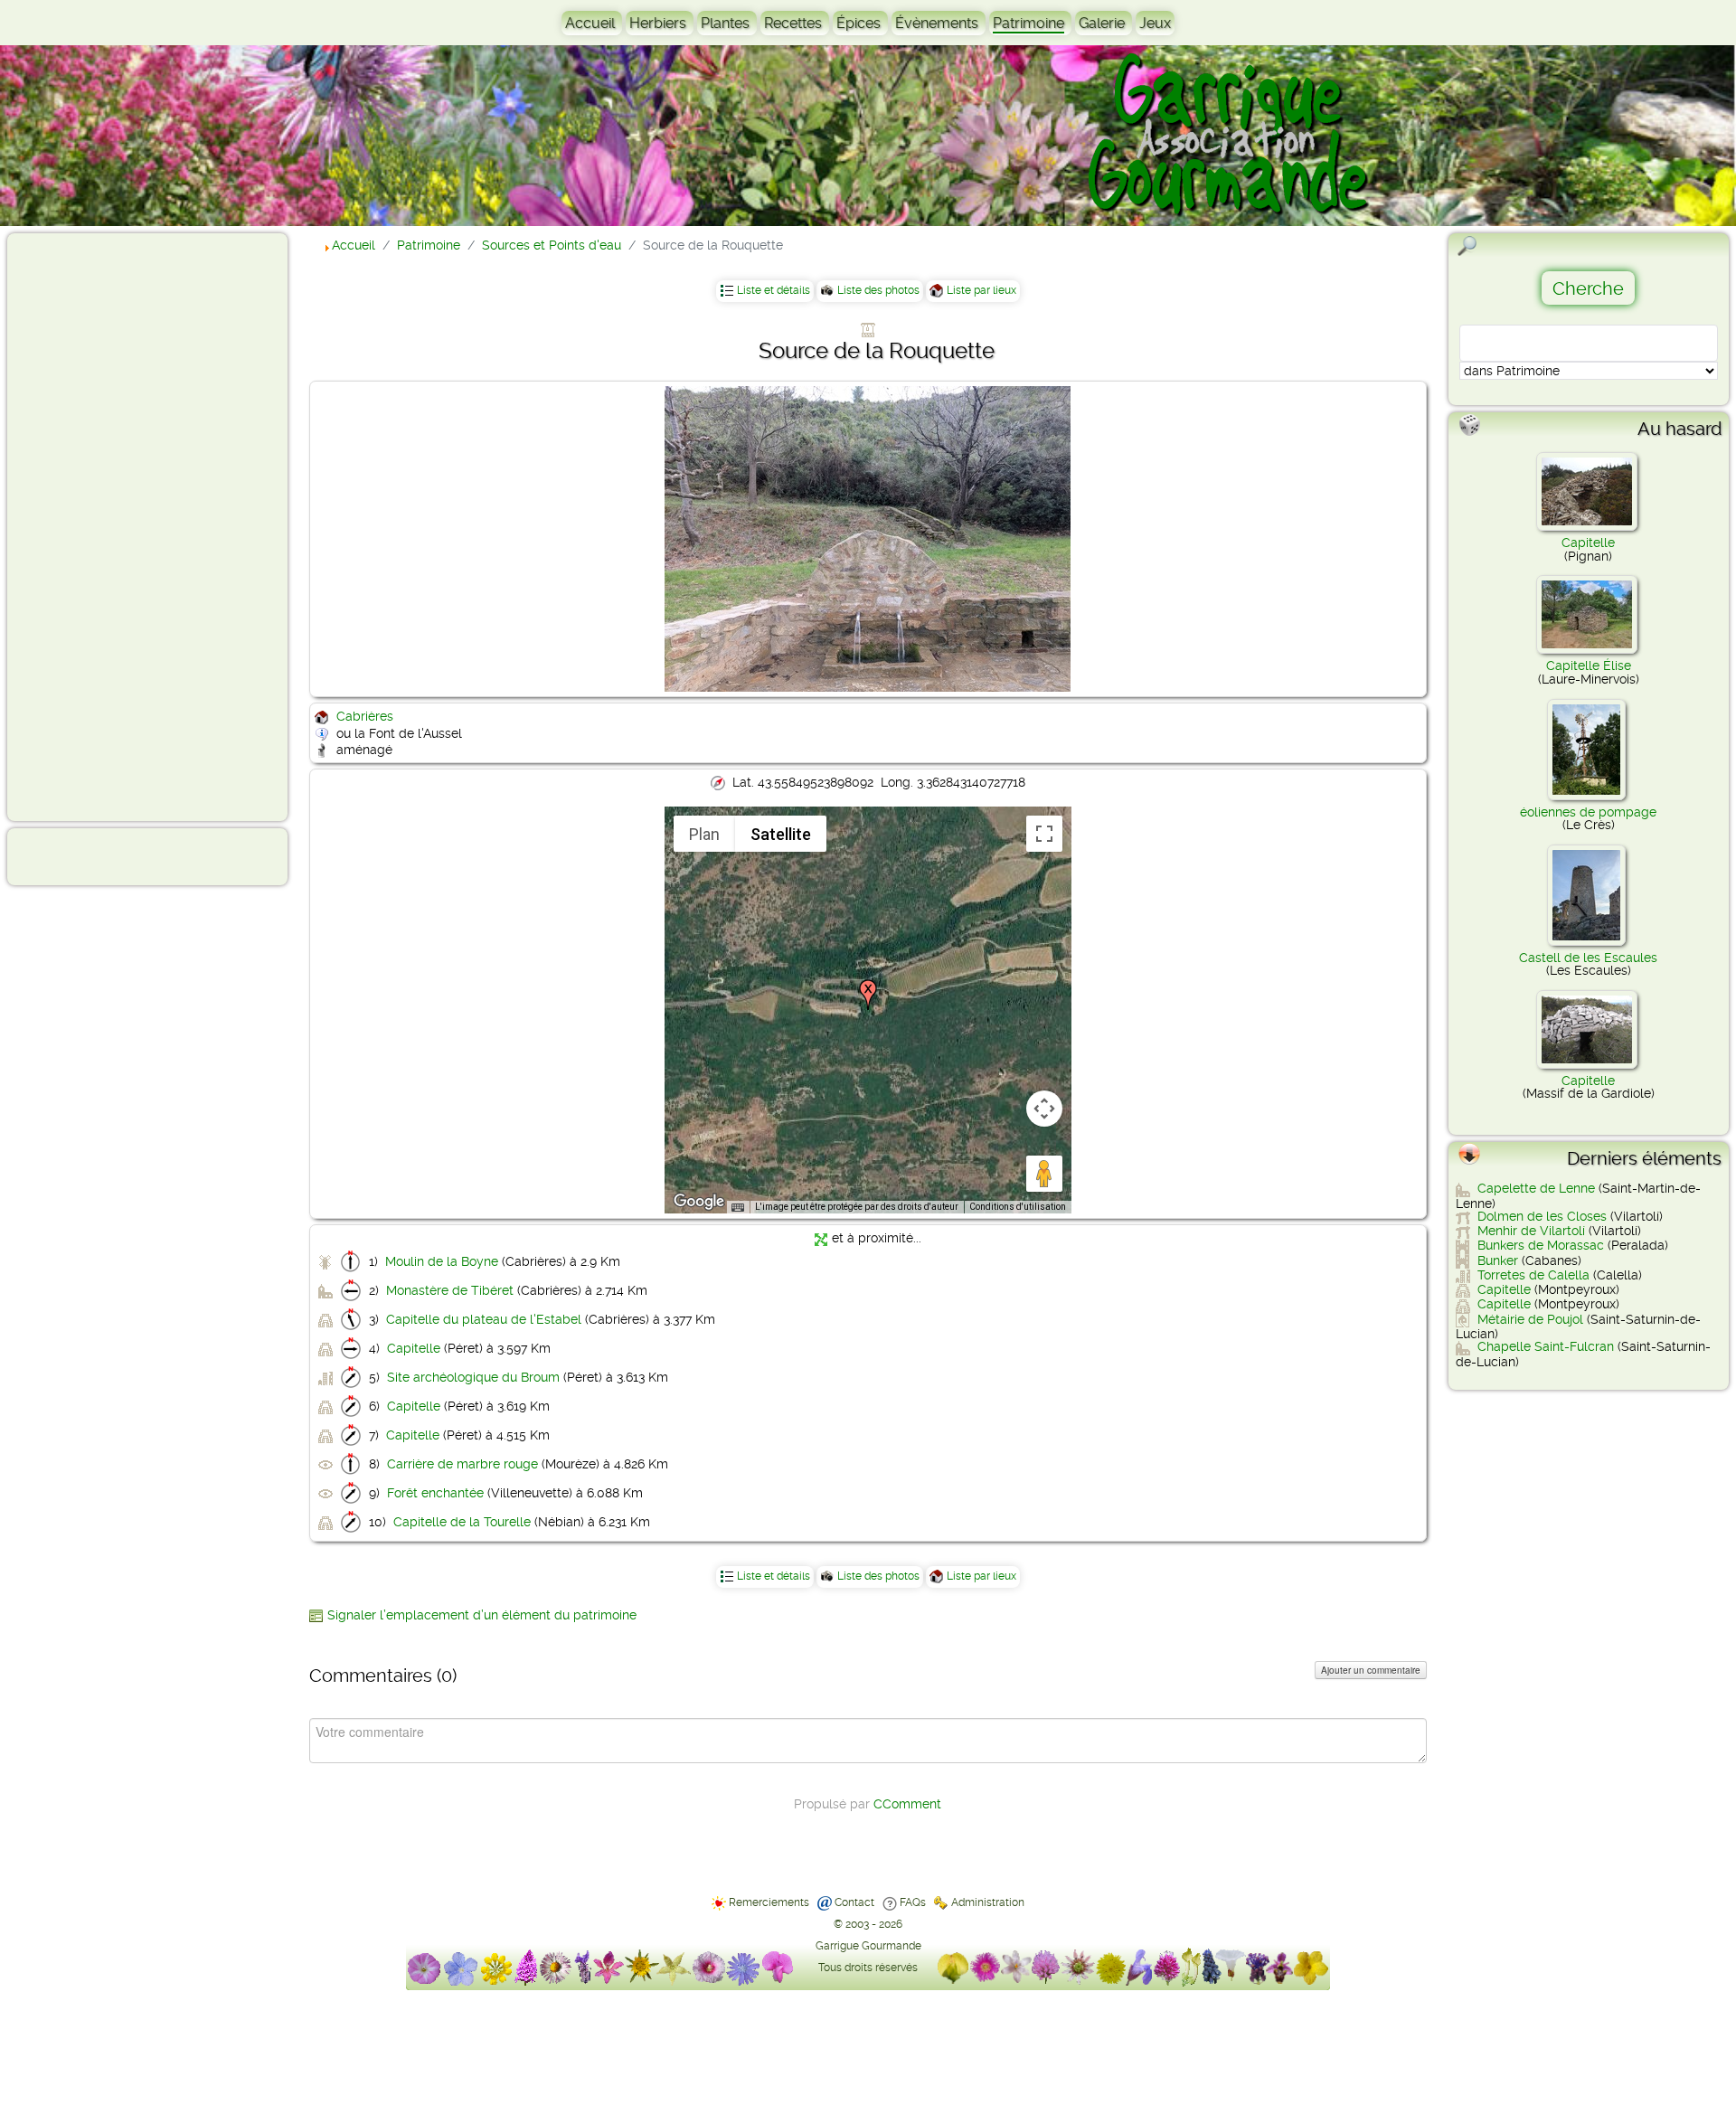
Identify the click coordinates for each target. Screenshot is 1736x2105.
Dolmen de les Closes (1542, 1216)
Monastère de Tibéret (450, 1290)
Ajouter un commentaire (1371, 1670)
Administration (988, 1902)
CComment (907, 1804)
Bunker (1498, 1260)
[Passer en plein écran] (1044, 834)
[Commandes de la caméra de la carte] (1044, 1109)
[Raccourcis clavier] (738, 1208)
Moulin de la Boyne (442, 1261)
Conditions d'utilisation (1018, 1207)
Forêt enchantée (435, 1493)
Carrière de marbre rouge (462, 1464)
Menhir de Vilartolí (1531, 1231)
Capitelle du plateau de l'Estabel (484, 1319)
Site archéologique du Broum (473, 1377)
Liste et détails (774, 290)
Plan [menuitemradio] (704, 834)
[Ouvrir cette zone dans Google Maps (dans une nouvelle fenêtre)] (699, 1202)
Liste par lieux (981, 290)
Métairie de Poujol (1530, 1319)
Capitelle (414, 1348)
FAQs (913, 1902)
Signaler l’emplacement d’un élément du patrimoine (482, 1615)
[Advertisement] (87, 526)
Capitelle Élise (1589, 665)
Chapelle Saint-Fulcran (1546, 1346)
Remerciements (769, 1902)
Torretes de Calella (1533, 1275)
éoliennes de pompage (1588, 812)
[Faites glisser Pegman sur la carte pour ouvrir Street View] (1044, 1174)
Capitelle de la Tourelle (462, 1522)
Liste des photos (878, 290)
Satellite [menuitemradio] (781, 834)
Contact (854, 1902)
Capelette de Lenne (1536, 1188)
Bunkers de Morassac (1541, 1245)
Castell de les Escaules (1588, 958)
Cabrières (365, 716)
